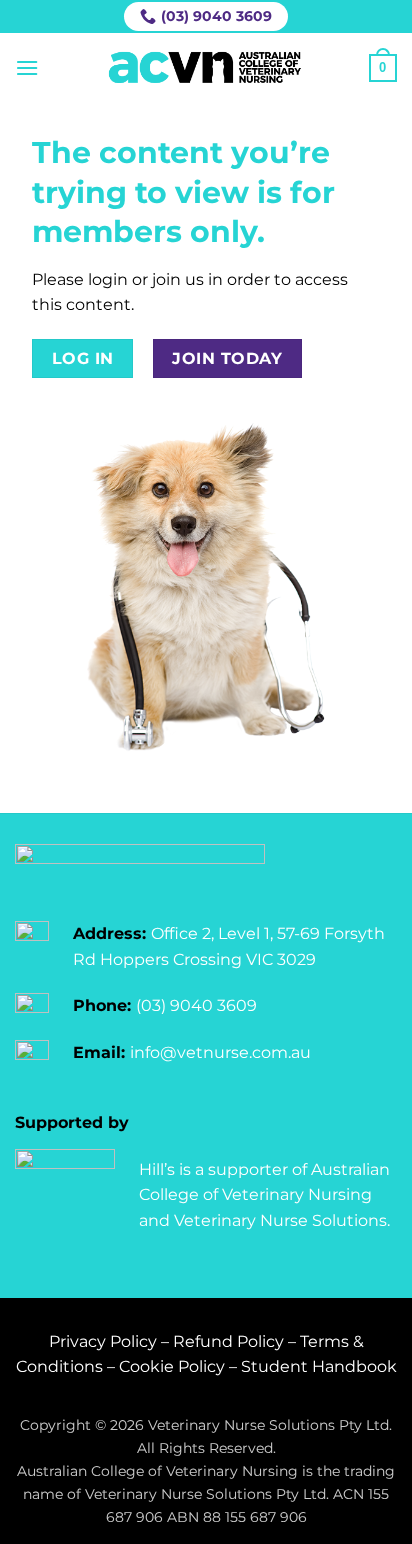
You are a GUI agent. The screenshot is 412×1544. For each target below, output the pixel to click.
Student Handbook (319, 1366)
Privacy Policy (103, 1341)
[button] (27, 67)
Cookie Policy (172, 1366)
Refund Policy (228, 1341)
